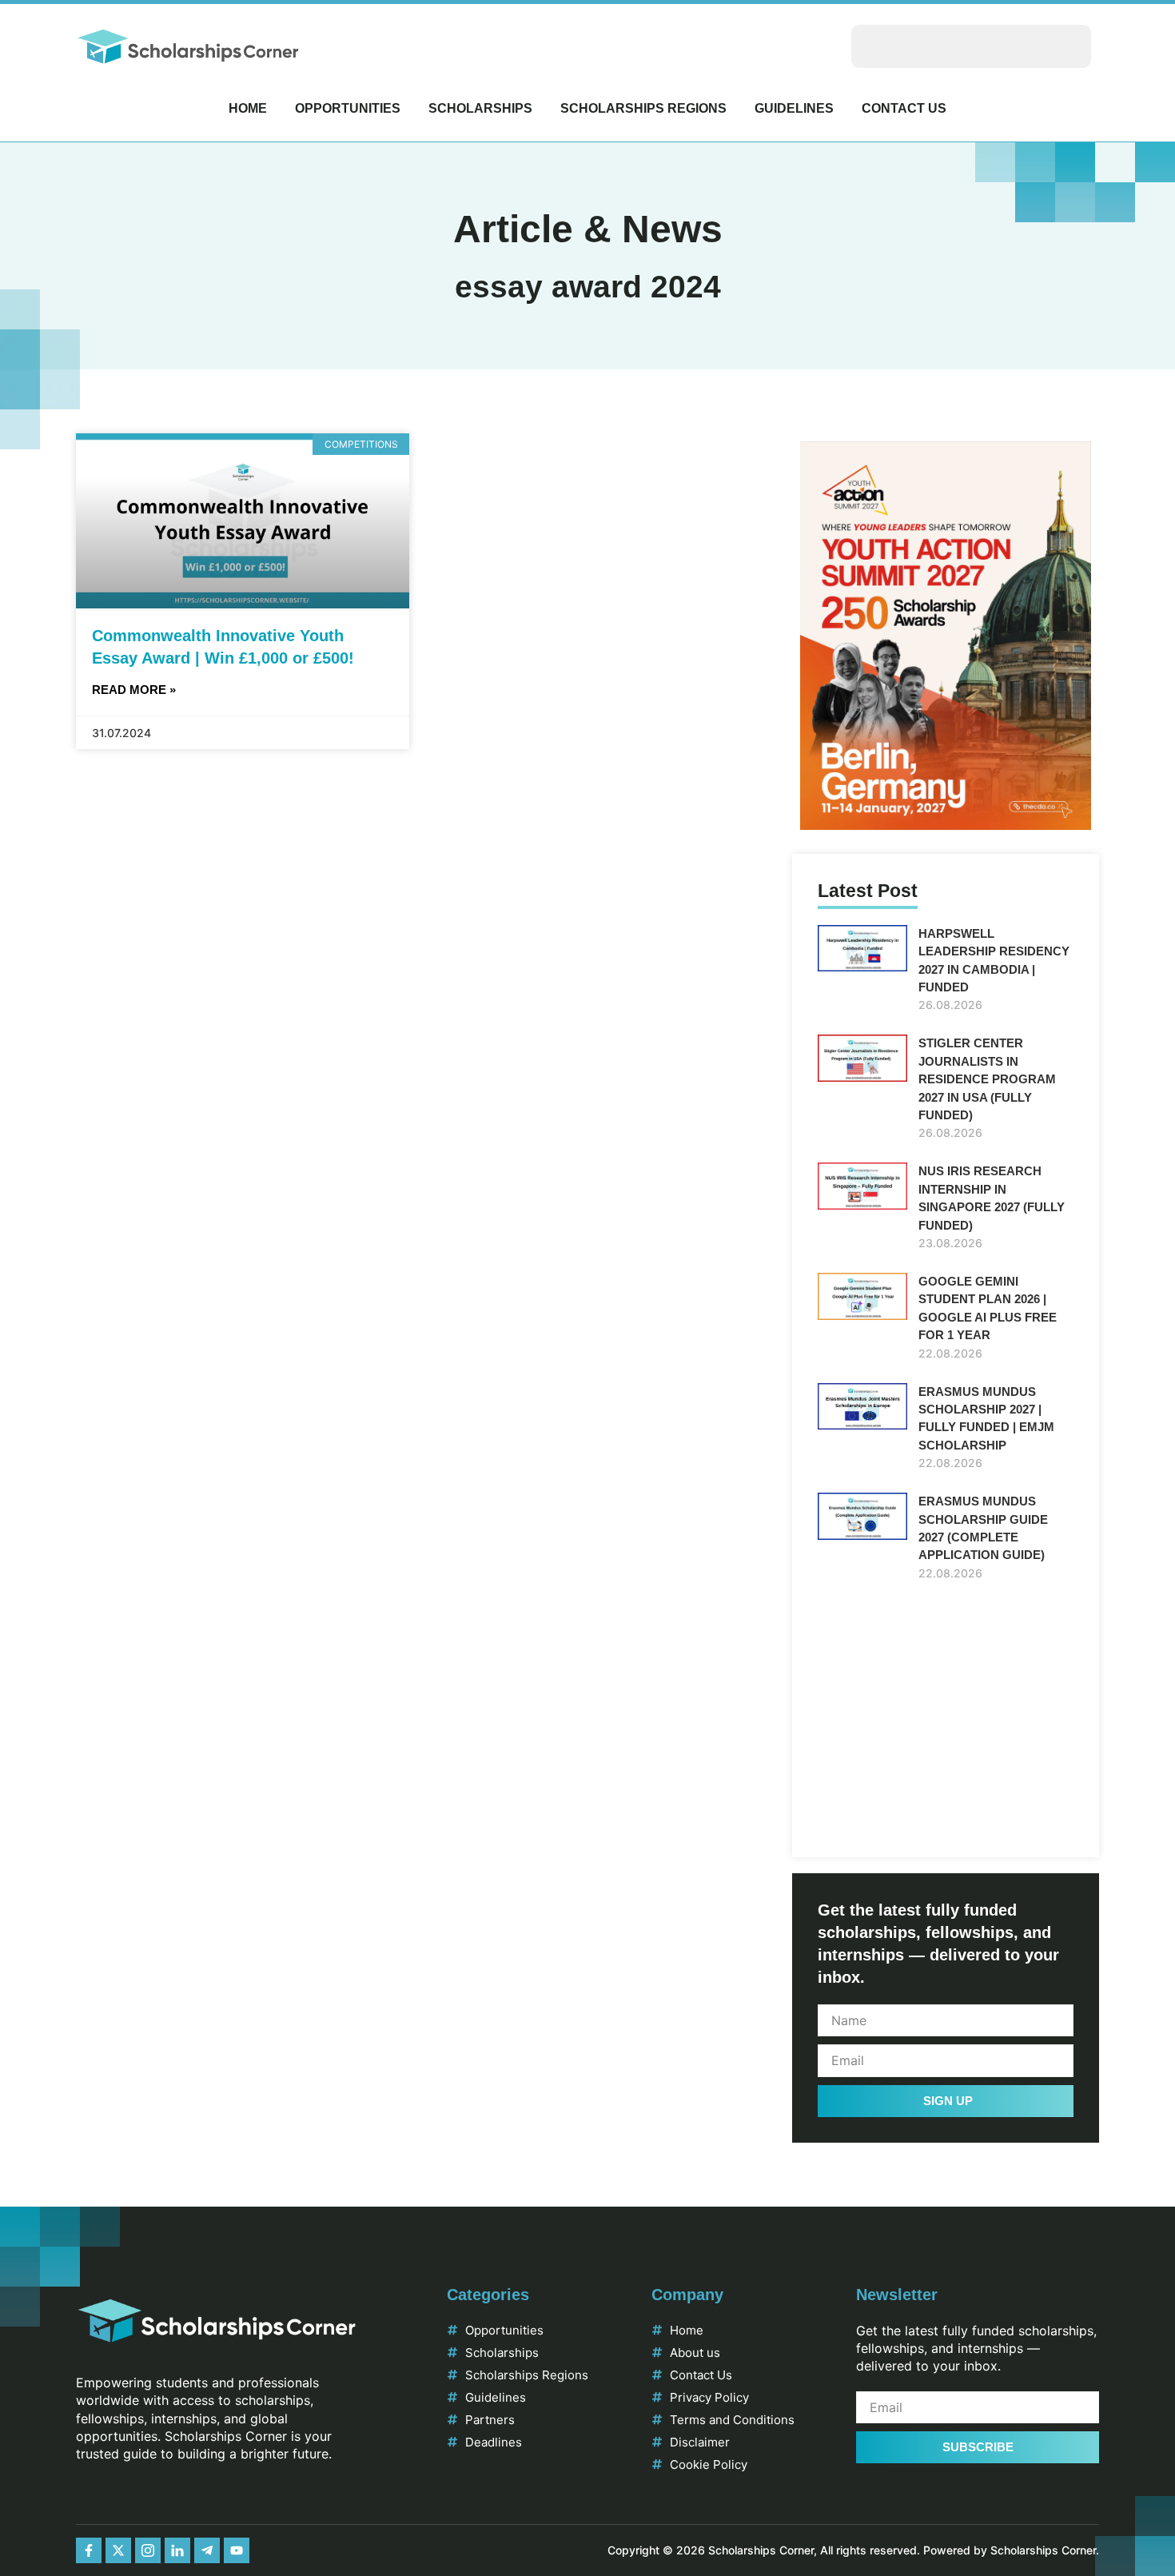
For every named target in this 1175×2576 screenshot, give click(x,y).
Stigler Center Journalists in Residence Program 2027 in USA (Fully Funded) (987, 1079)
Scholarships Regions (643, 108)
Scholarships (480, 108)
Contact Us (904, 108)
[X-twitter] (118, 2550)
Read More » (134, 690)
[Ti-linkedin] (177, 2550)
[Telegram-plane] (207, 2550)
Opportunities (348, 108)
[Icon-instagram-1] (148, 2550)
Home (248, 108)
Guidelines (794, 108)
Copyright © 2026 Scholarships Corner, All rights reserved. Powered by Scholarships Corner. (853, 2550)
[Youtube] (237, 2550)
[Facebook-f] (89, 2550)
